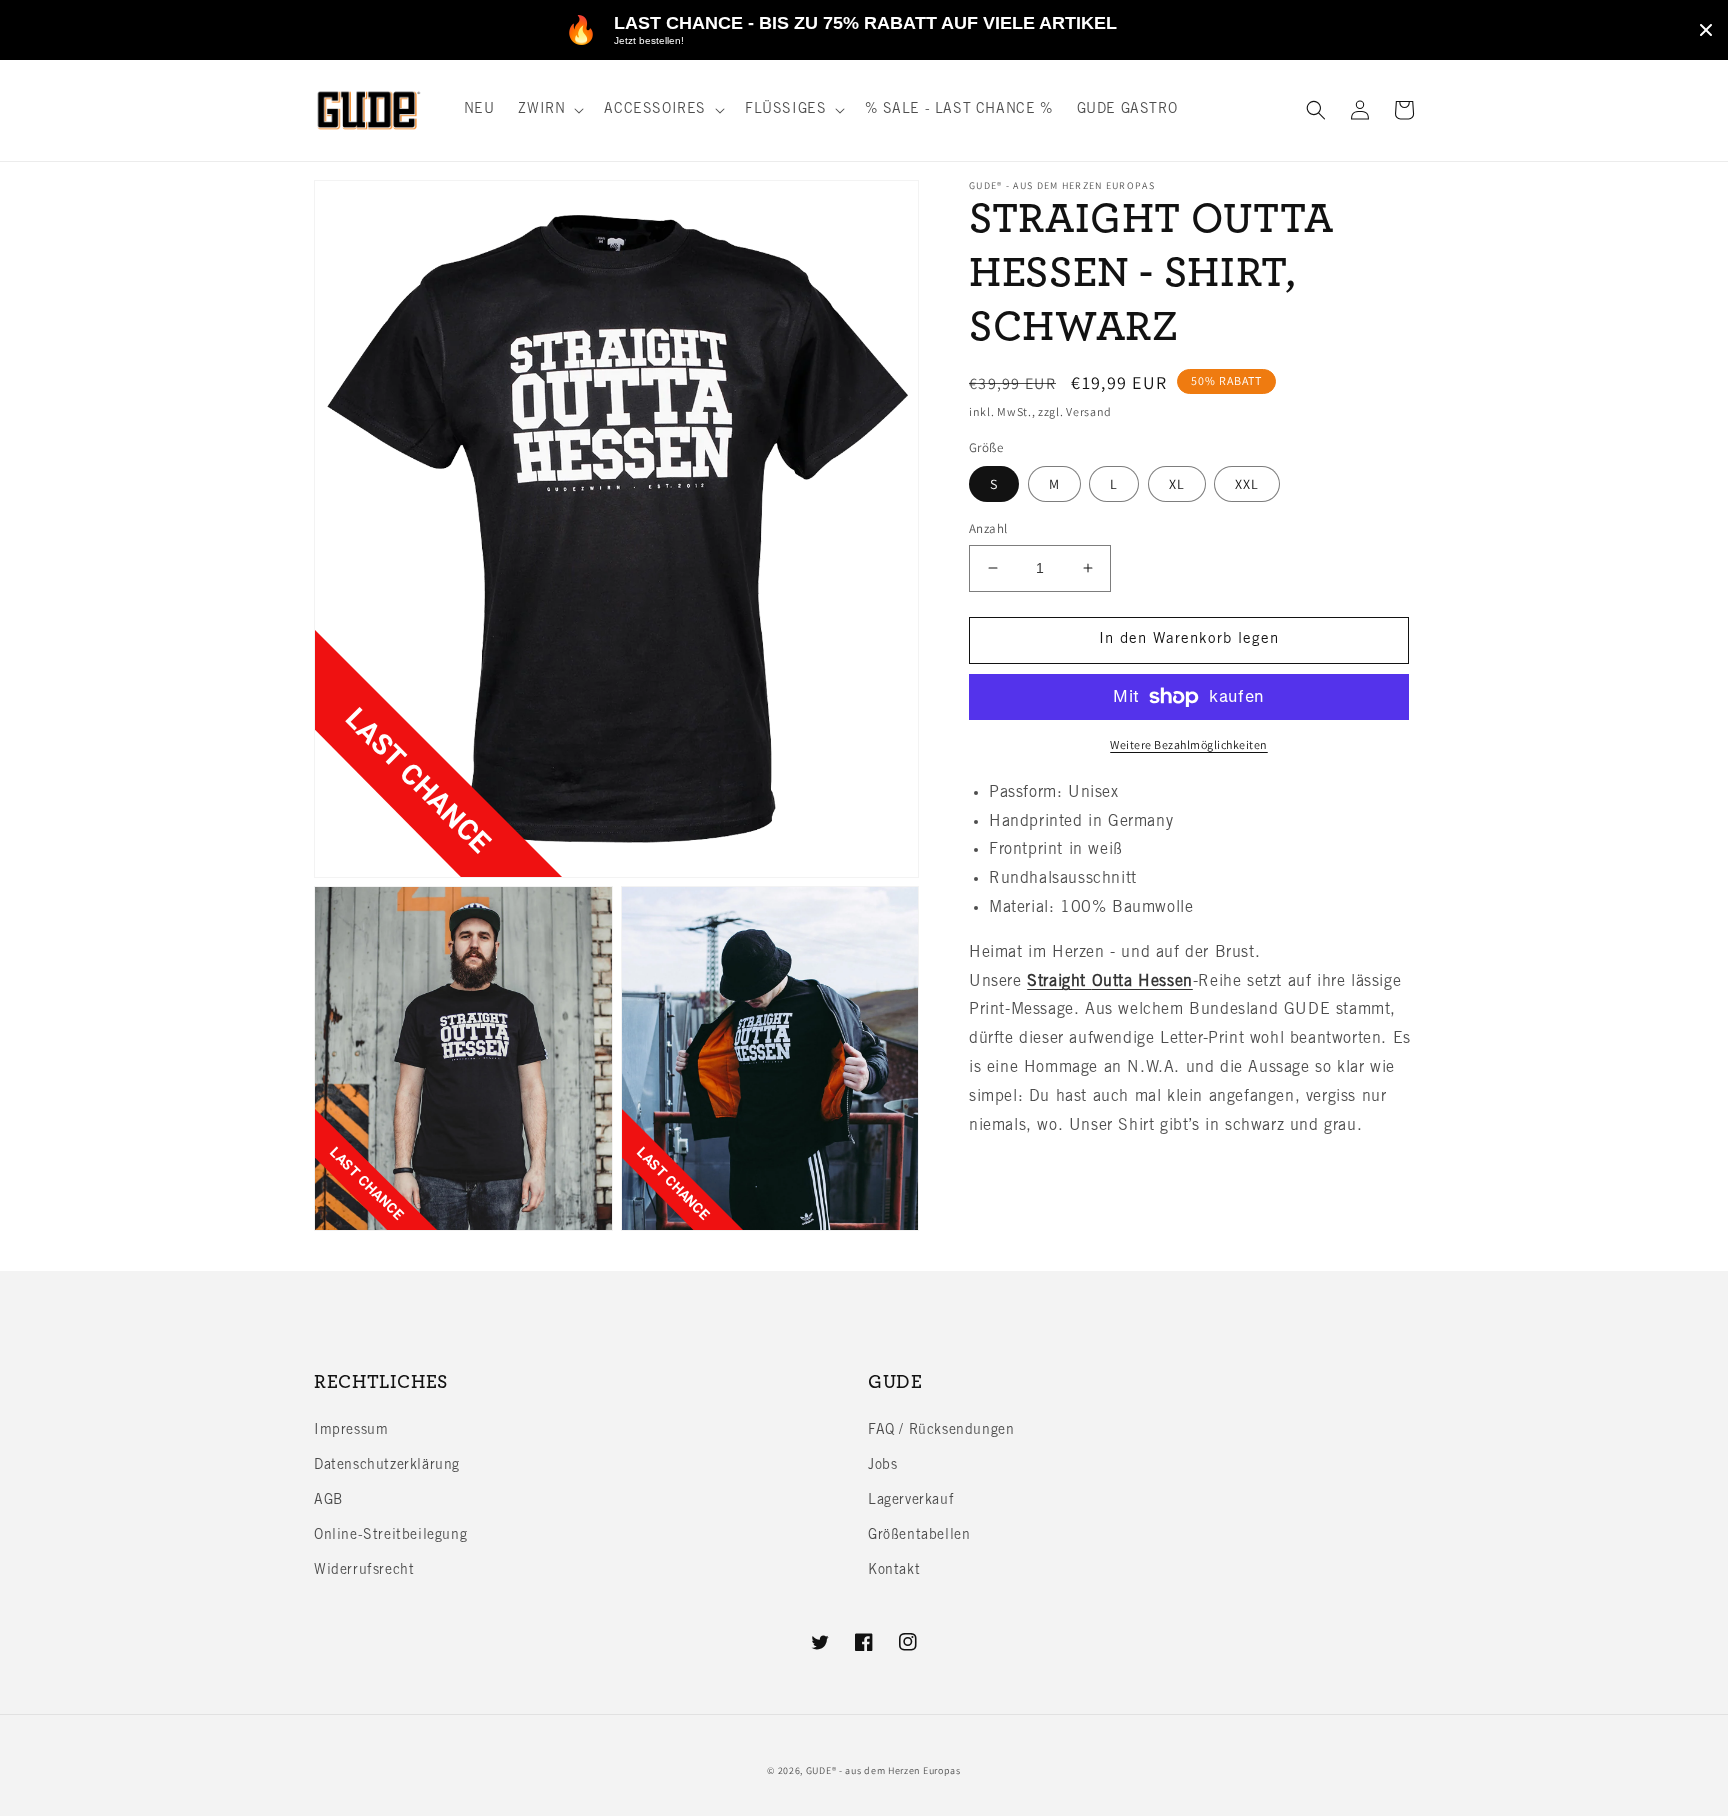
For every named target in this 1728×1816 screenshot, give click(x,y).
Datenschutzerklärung (387, 1466)
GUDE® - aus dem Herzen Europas (883, 1770)
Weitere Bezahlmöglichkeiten (1189, 744)
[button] (549, 110)
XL (1177, 484)
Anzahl (988, 528)
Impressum (351, 1431)
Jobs (882, 1466)
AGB (328, 1501)
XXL (1247, 484)
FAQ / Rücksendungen (941, 1431)
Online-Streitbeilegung (390, 1536)
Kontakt (894, 1571)
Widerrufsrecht (364, 1571)
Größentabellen (919, 1536)
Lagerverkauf (911, 1501)
